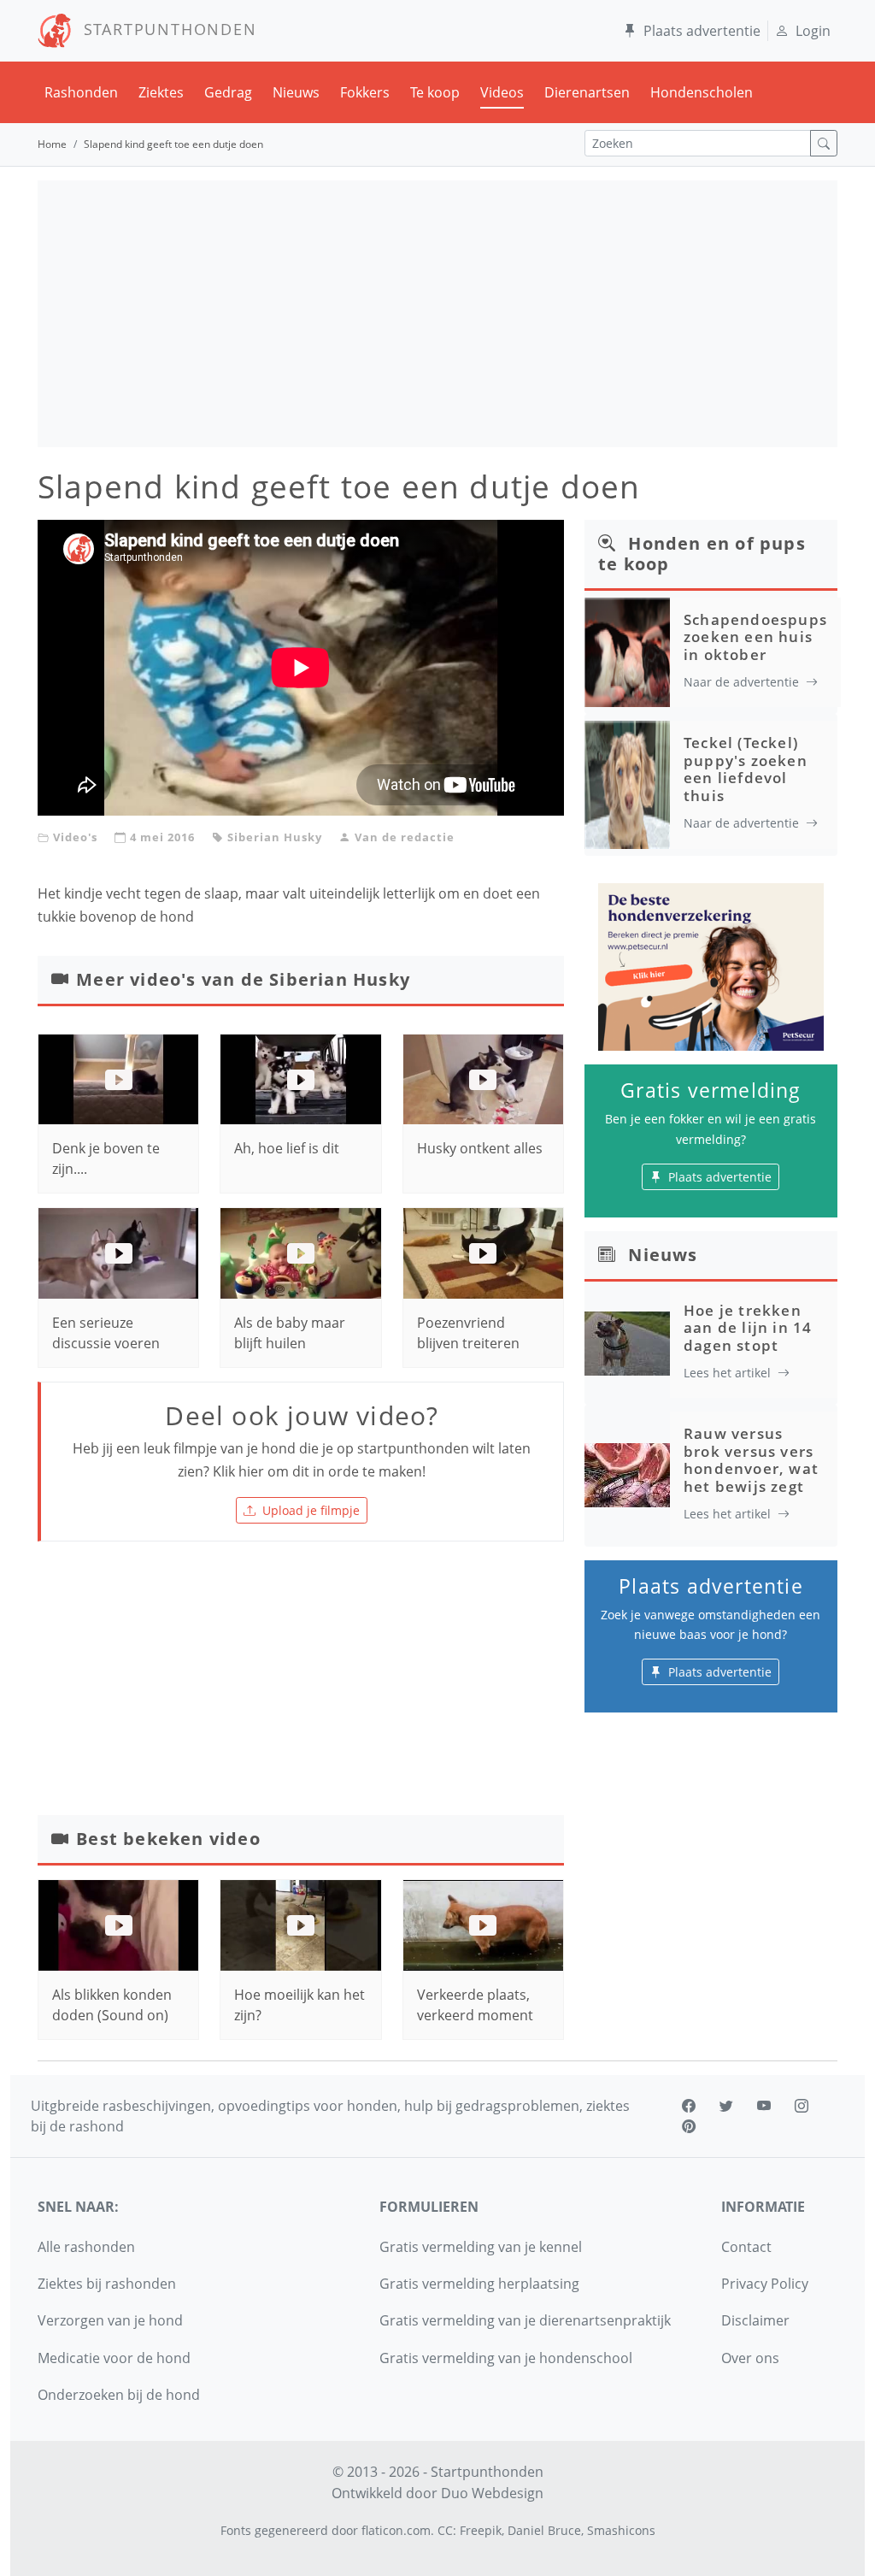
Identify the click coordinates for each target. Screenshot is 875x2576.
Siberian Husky (275, 837)
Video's (75, 837)
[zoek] (824, 143)
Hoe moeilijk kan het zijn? (299, 2005)
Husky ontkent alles (480, 1148)
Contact (746, 2247)
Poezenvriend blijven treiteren (468, 1333)
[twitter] (726, 2106)
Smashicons (621, 2530)
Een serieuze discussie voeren (106, 1333)
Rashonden (81, 92)
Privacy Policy (765, 2284)
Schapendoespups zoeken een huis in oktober (755, 637)
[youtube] (764, 2106)
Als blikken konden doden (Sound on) (112, 2005)
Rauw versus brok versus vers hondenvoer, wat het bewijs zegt (751, 1459)
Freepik (481, 2530)
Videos (502, 92)
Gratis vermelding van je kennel (481, 2247)
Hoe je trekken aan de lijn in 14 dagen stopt (748, 1328)
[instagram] (802, 2106)
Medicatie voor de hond (114, 2358)
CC (445, 2530)
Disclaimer (755, 2320)
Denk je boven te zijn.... (106, 1158)
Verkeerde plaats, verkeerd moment (475, 2005)
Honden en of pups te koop (702, 554)
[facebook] (689, 2106)
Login (813, 31)
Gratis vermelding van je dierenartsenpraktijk (525, 2320)
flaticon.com (396, 2530)
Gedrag (228, 92)
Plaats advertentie (702, 31)
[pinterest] (689, 2126)
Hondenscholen (702, 92)
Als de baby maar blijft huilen (290, 1333)
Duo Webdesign (492, 2493)
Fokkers (365, 92)
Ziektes (161, 92)
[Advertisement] (437, 314)
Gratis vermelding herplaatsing (479, 2284)
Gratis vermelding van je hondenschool (506, 2358)
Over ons (750, 2358)
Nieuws (296, 92)
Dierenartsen (587, 92)
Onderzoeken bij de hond (119, 2395)
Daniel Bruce (544, 2530)
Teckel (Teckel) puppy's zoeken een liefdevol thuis (746, 769)
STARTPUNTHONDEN (164, 29)
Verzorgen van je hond (110, 2320)
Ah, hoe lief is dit (287, 1148)
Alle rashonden (86, 2247)
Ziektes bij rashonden (107, 2284)
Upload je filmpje (311, 1510)
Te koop (435, 92)
